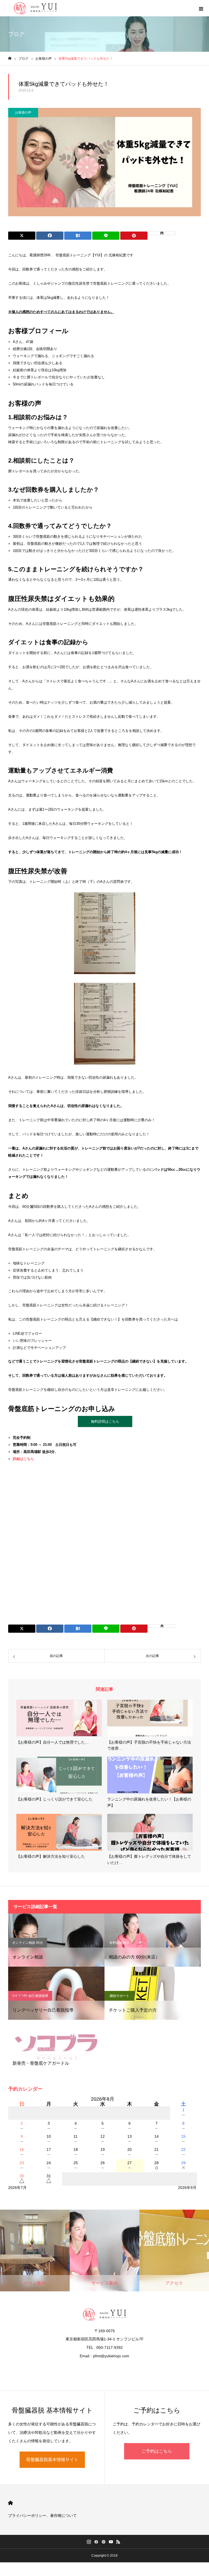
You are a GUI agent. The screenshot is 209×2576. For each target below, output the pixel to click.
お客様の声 (23, 112)
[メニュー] (201, 8)
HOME (10, 2503)
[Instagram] (89, 2542)
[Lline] (106, 236)
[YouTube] (111, 2542)
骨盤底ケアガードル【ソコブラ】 (37, 2049)
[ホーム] (10, 58)
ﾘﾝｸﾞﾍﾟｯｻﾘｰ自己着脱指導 (30, 1996)
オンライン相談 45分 (28, 1943)
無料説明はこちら (105, 1421)
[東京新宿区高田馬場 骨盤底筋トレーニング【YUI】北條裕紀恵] (35, 8)
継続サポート (119, 1996)
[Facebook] (96, 2542)
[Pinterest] (104, 2542)
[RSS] (118, 2542)
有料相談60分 (119, 1943)
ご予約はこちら (157, 2451)
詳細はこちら (23, 1459)
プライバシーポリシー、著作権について (42, 2516)
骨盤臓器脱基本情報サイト (52, 2460)
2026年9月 (187, 2188)
